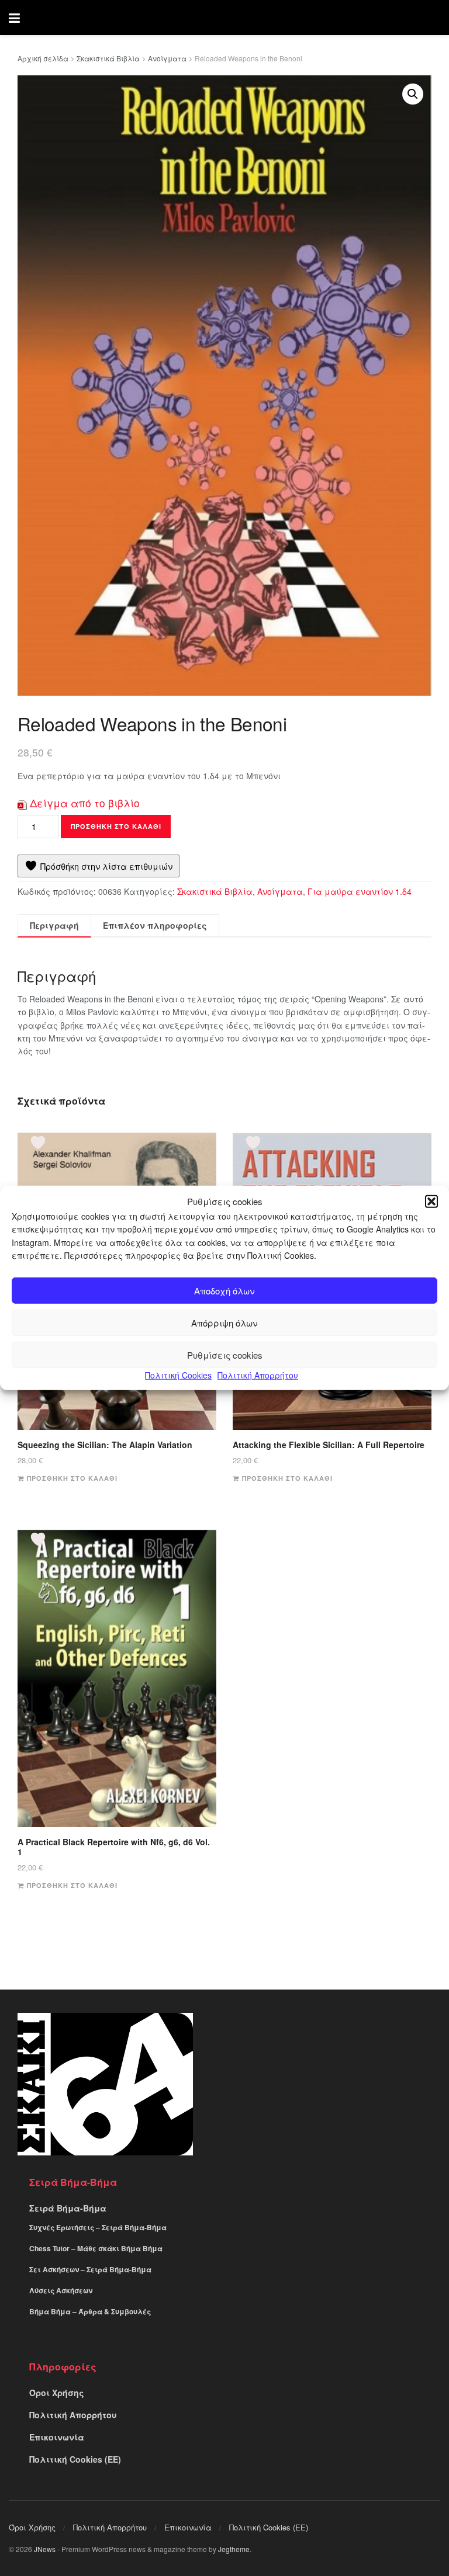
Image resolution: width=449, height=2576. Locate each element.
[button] (431, 1202)
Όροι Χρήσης (57, 2393)
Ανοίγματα (167, 58)
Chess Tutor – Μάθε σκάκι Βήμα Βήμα (96, 2248)
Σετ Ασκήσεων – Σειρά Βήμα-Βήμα (90, 2269)
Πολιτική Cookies (178, 1375)
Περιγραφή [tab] (54, 925)
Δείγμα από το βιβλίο (85, 803)
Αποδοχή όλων (224, 1290)
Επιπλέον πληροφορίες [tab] (155, 925)
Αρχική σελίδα (43, 58)
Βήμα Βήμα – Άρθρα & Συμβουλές (90, 2311)
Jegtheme (234, 2549)
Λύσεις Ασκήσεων (61, 2290)
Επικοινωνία (57, 2437)
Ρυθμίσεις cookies (225, 1354)
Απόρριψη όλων (224, 1322)
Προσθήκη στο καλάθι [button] (72, 1478)
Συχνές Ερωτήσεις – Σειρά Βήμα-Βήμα (98, 2227)
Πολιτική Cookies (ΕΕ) (75, 2459)
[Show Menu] (14, 18)
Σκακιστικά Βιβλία (108, 58)
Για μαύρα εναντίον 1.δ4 (360, 891)
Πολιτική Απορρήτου (258, 1375)
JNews (45, 2549)
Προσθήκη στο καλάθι (116, 826)
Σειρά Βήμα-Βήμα (68, 2208)
